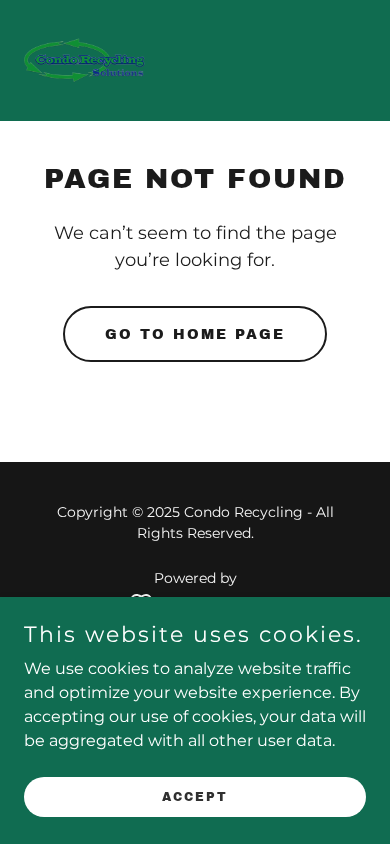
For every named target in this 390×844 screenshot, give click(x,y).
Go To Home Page (195, 334)
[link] (86, 60)
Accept (195, 796)
